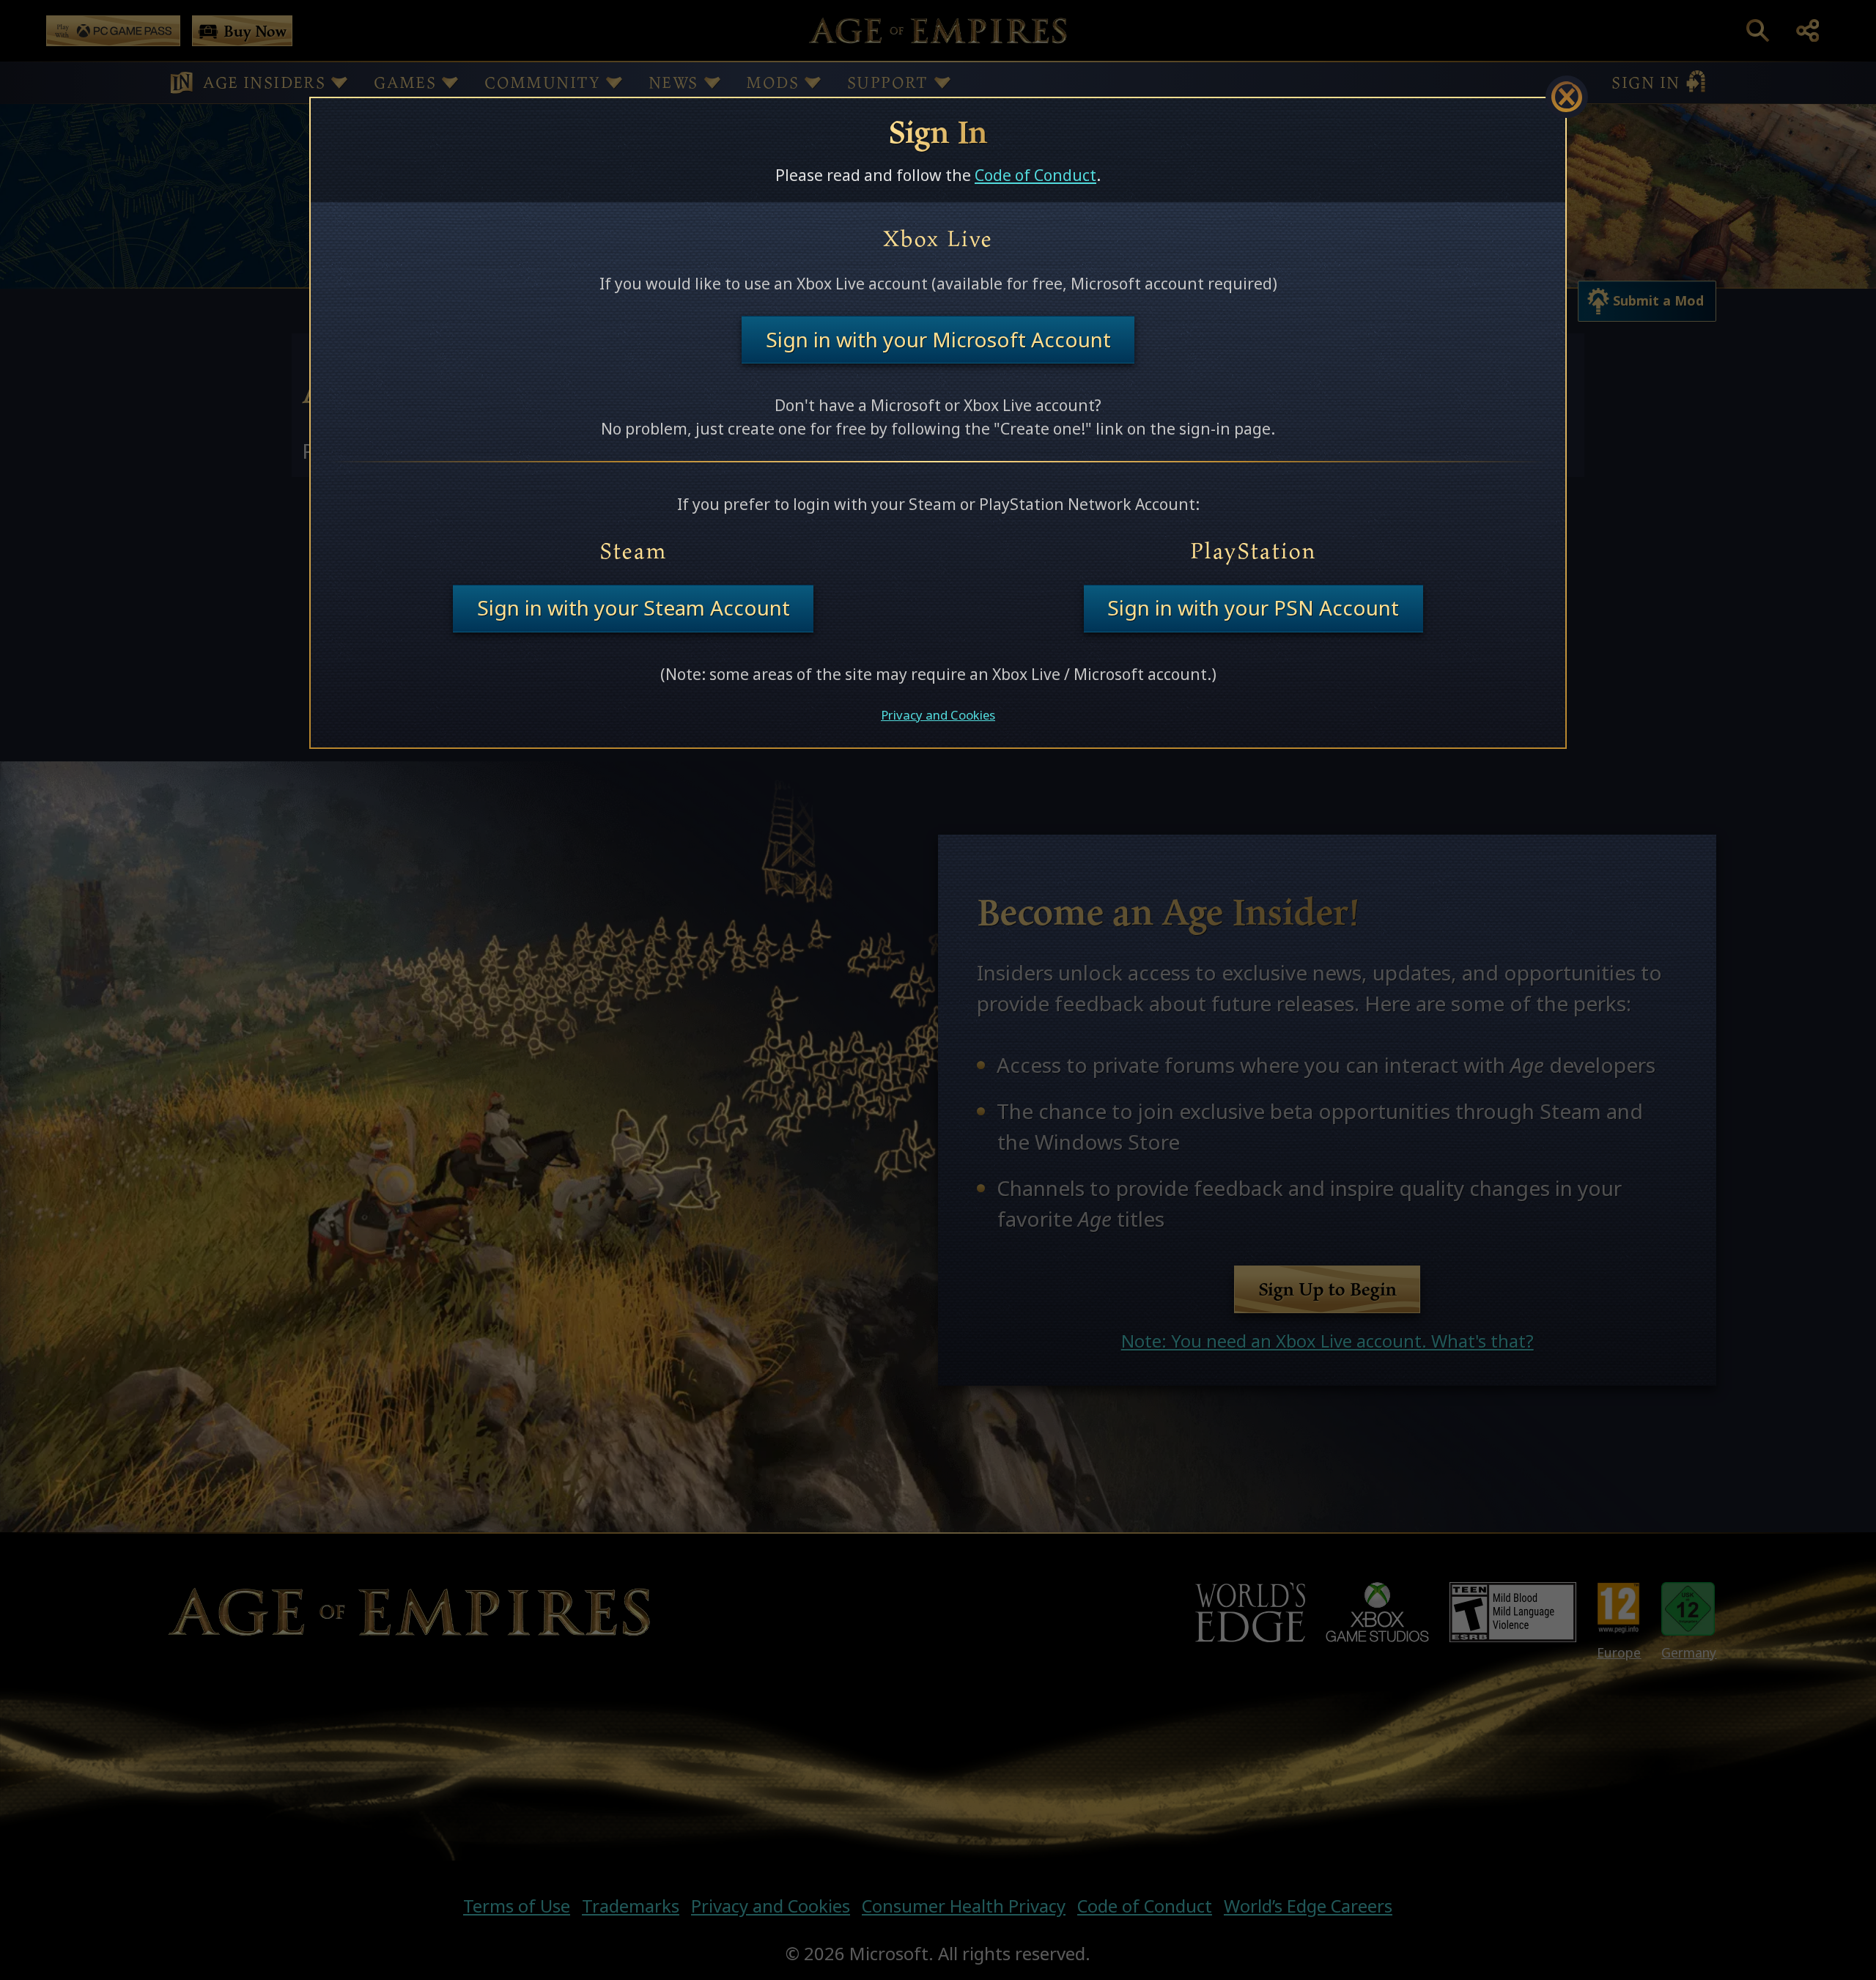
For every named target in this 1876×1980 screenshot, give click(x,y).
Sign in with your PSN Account (1253, 608)
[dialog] (938, 423)
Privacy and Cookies (938, 715)
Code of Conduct (1035, 175)
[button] (1567, 97)
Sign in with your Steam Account (634, 608)
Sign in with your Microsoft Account (938, 340)
